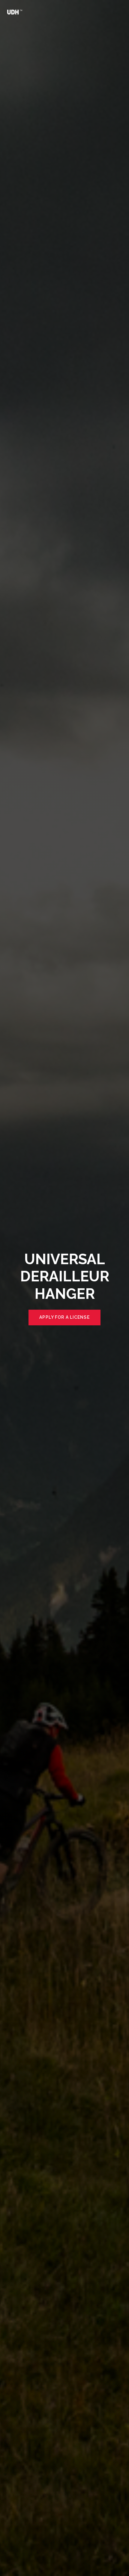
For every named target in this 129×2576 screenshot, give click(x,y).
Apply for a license (64, 1317)
